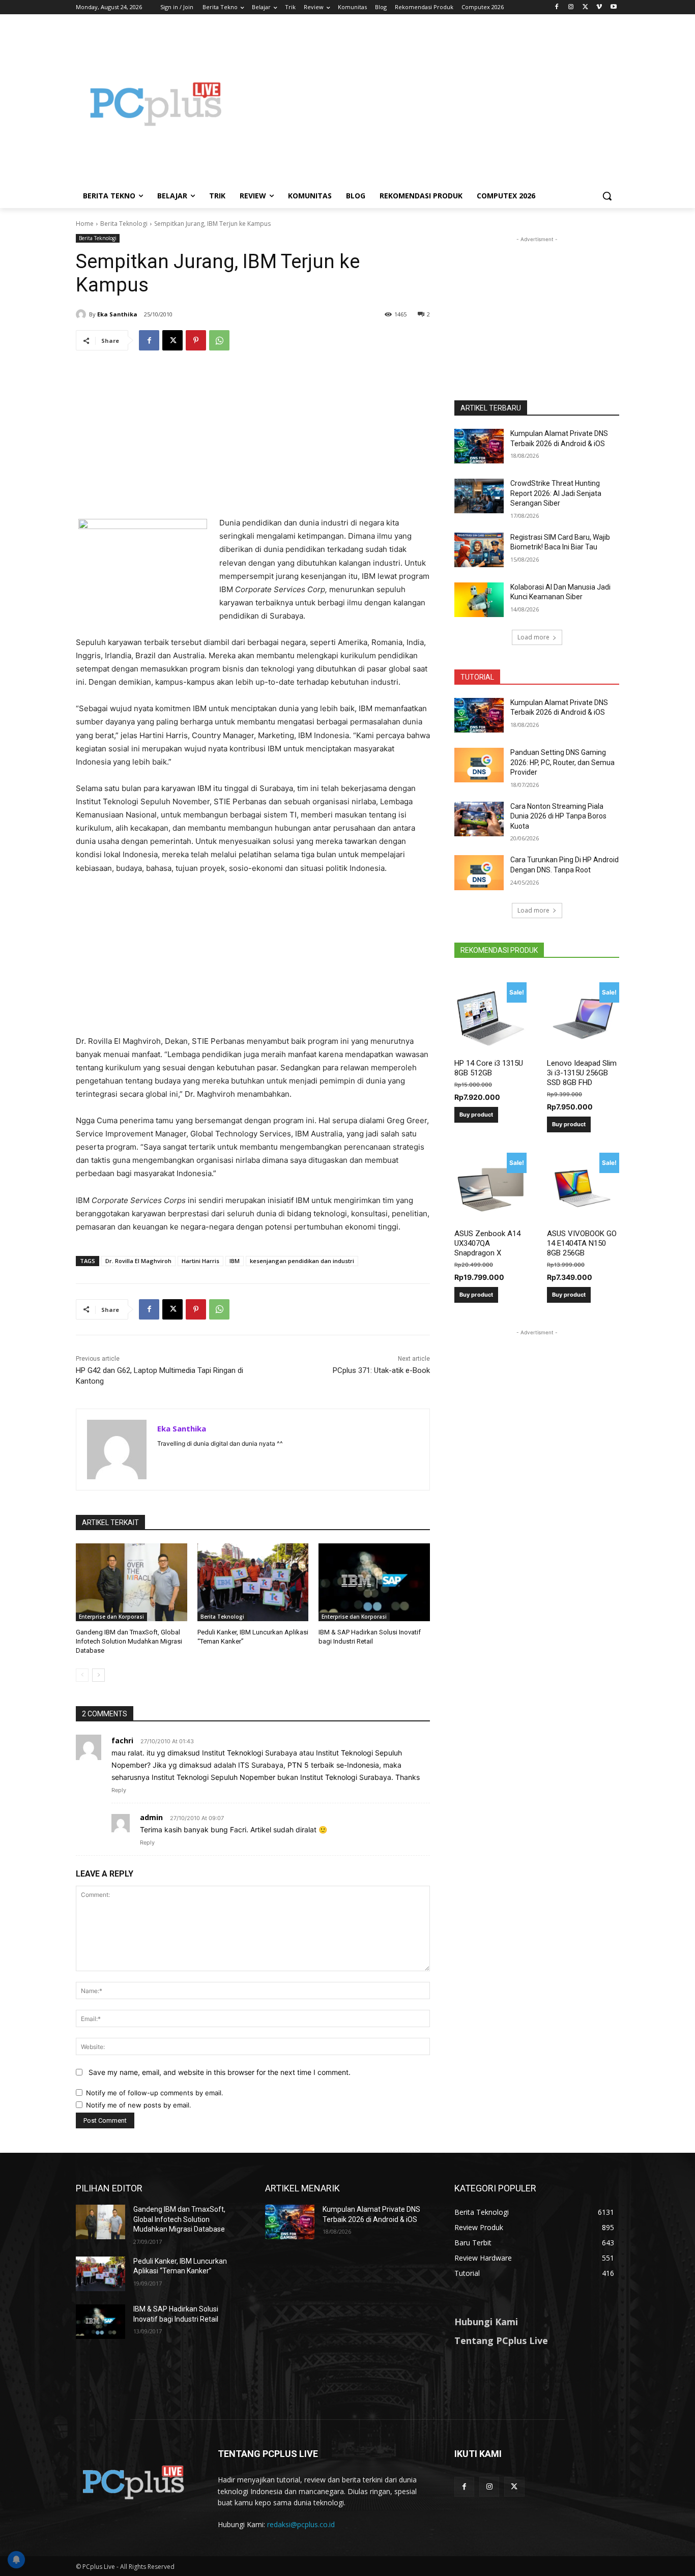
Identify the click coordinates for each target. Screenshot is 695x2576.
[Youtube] (613, 7)
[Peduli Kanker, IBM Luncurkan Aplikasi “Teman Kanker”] (253, 1582)
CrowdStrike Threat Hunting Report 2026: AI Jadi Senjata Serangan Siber (556, 493)
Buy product (476, 1115)
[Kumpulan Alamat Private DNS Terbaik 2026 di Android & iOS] (479, 446)
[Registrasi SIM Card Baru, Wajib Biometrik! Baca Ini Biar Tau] (479, 550)
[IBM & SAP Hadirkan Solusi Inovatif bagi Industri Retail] (374, 1582)
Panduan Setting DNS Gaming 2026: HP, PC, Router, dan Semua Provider (562, 762)
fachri (122, 1740)
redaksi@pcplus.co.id (301, 2524)
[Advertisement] (429, 104)
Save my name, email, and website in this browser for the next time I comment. (220, 2072)
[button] (607, 196)
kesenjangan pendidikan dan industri (302, 1261)
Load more (533, 637)
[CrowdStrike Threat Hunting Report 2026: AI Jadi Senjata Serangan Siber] (479, 496)
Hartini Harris (200, 1261)
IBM (235, 1261)
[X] (585, 7)
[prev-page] (82, 1675)
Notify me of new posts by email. (139, 2105)
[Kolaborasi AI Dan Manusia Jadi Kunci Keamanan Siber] (479, 600)
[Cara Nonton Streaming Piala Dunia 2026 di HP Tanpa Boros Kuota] (479, 819)
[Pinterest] (196, 340)
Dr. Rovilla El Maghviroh (138, 1261)
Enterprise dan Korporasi (111, 1617)
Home (85, 224)
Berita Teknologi (124, 224)
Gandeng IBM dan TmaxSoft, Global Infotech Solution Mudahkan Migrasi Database (129, 1641)
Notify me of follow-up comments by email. (155, 2093)
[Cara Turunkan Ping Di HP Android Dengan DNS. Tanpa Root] (479, 872)
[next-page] (98, 1675)
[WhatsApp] (219, 340)
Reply (119, 1790)
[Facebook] (557, 7)
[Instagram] (571, 7)
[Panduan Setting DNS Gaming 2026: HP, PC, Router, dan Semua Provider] (479, 765)
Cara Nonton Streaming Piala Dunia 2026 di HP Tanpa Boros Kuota (558, 816)
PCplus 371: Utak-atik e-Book (381, 1370)
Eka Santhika (117, 314)
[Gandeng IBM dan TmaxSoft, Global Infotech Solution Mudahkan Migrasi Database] (132, 1582)
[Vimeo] (599, 7)
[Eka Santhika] (82, 314)
